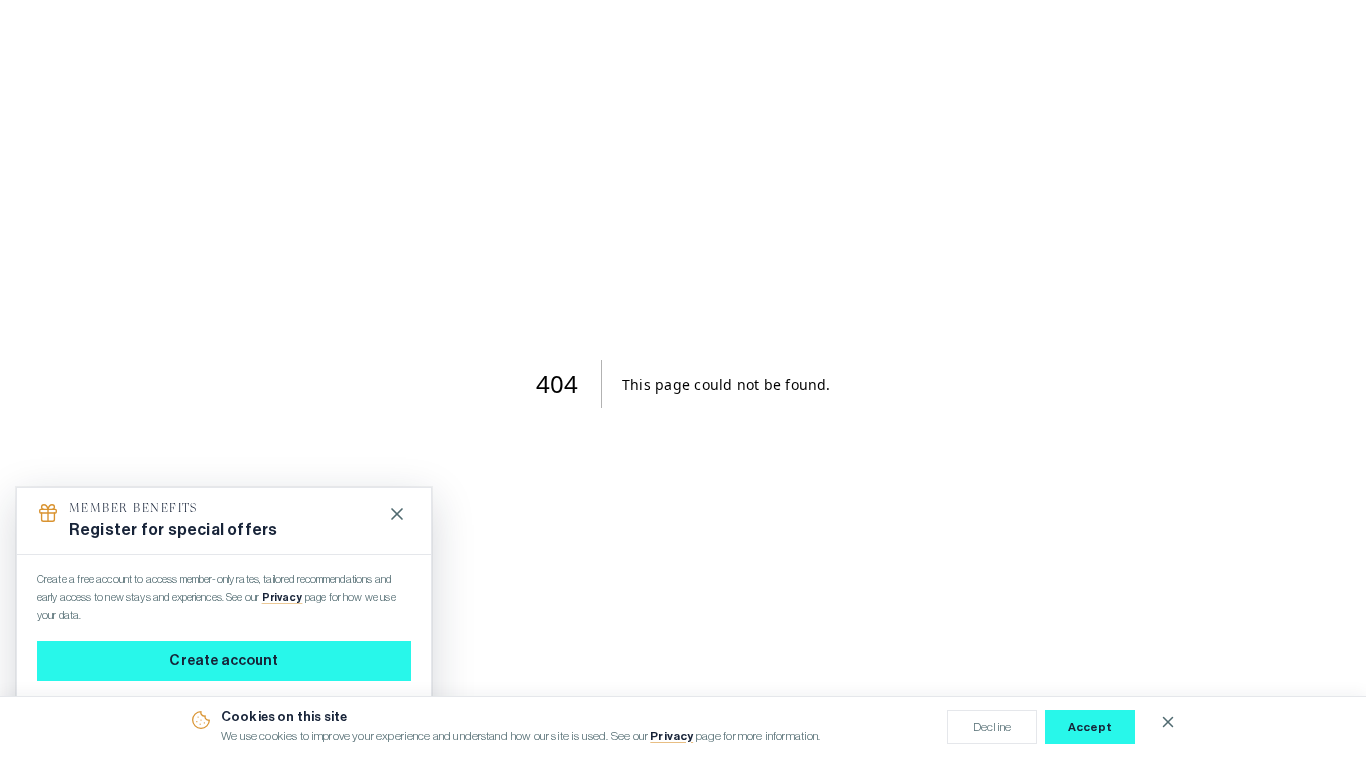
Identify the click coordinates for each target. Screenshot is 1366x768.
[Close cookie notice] (1168, 722)
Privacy (671, 736)
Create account (223, 661)
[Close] (397, 514)
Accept (1090, 727)
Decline (992, 727)
